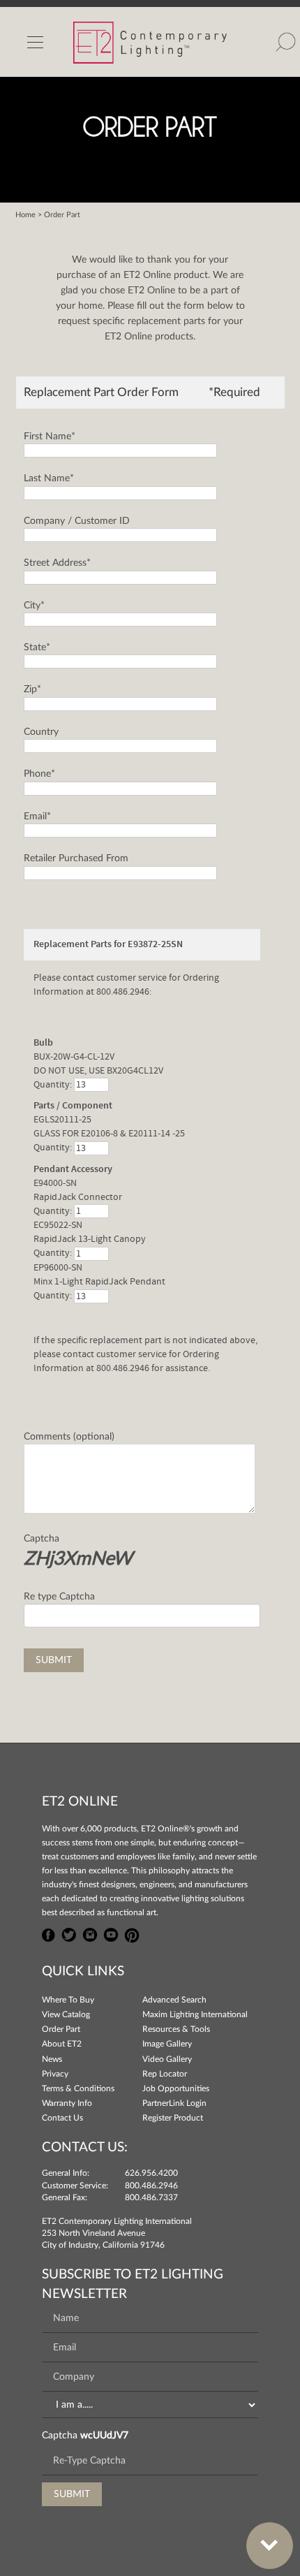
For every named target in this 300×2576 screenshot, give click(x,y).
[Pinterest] (132, 1933)
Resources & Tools (176, 2029)
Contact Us (62, 2118)
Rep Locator (165, 2074)
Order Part (61, 2029)
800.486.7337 (151, 2197)
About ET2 (62, 2044)
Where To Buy (68, 2000)
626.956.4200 (151, 2173)
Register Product (173, 2118)
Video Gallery (167, 2059)
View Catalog (66, 2014)
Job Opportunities (176, 2088)
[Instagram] (90, 1933)
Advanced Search (174, 2000)
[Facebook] (49, 1933)
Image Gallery (167, 2044)
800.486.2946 (151, 2186)
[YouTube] (111, 1933)
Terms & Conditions (78, 2088)
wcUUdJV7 (104, 2436)
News (52, 2059)
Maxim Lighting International (195, 2014)
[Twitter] (69, 1933)
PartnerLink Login (174, 2103)
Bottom (270, 2546)
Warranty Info (67, 2103)
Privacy (55, 2074)
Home (25, 215)
